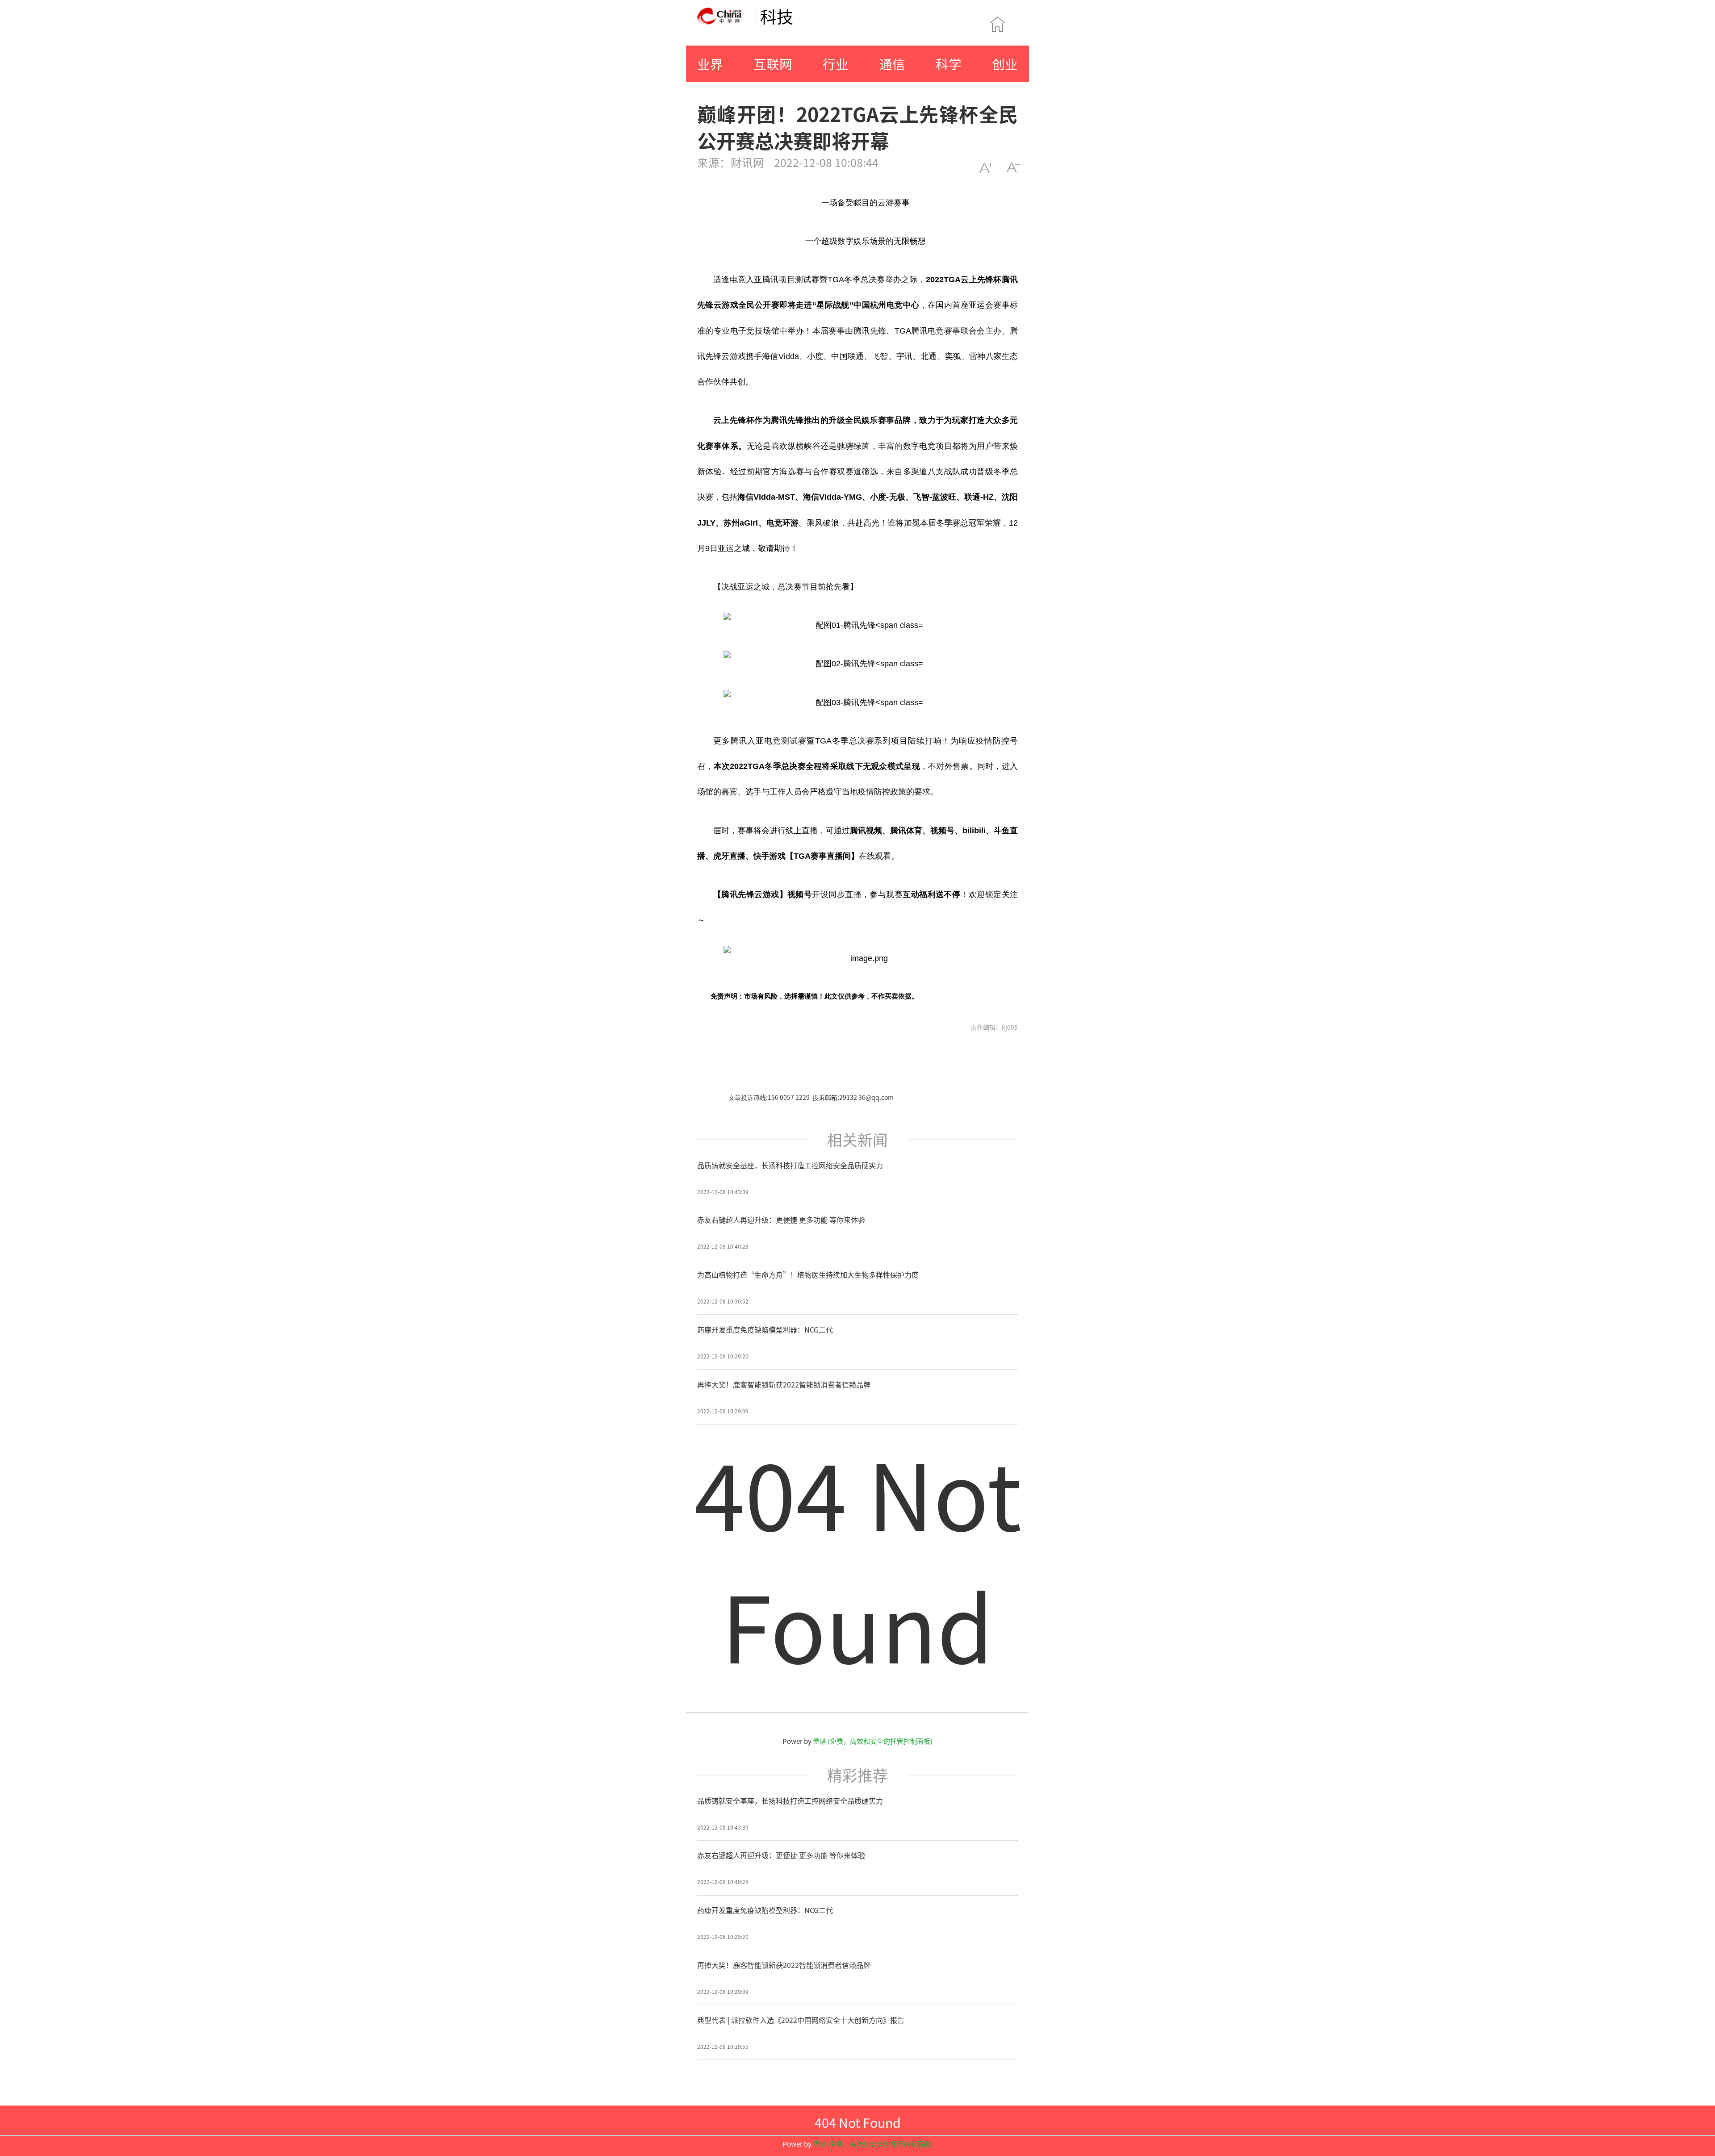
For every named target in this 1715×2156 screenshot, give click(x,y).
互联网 (773, 64)
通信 (892, 64)
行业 (836, 64)
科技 (777, 16)
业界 (710, 64)
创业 (1005, 64)
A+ (986, 168)
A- (1013, 168)
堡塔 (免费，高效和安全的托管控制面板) (873, 1741)
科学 (949, 64)
